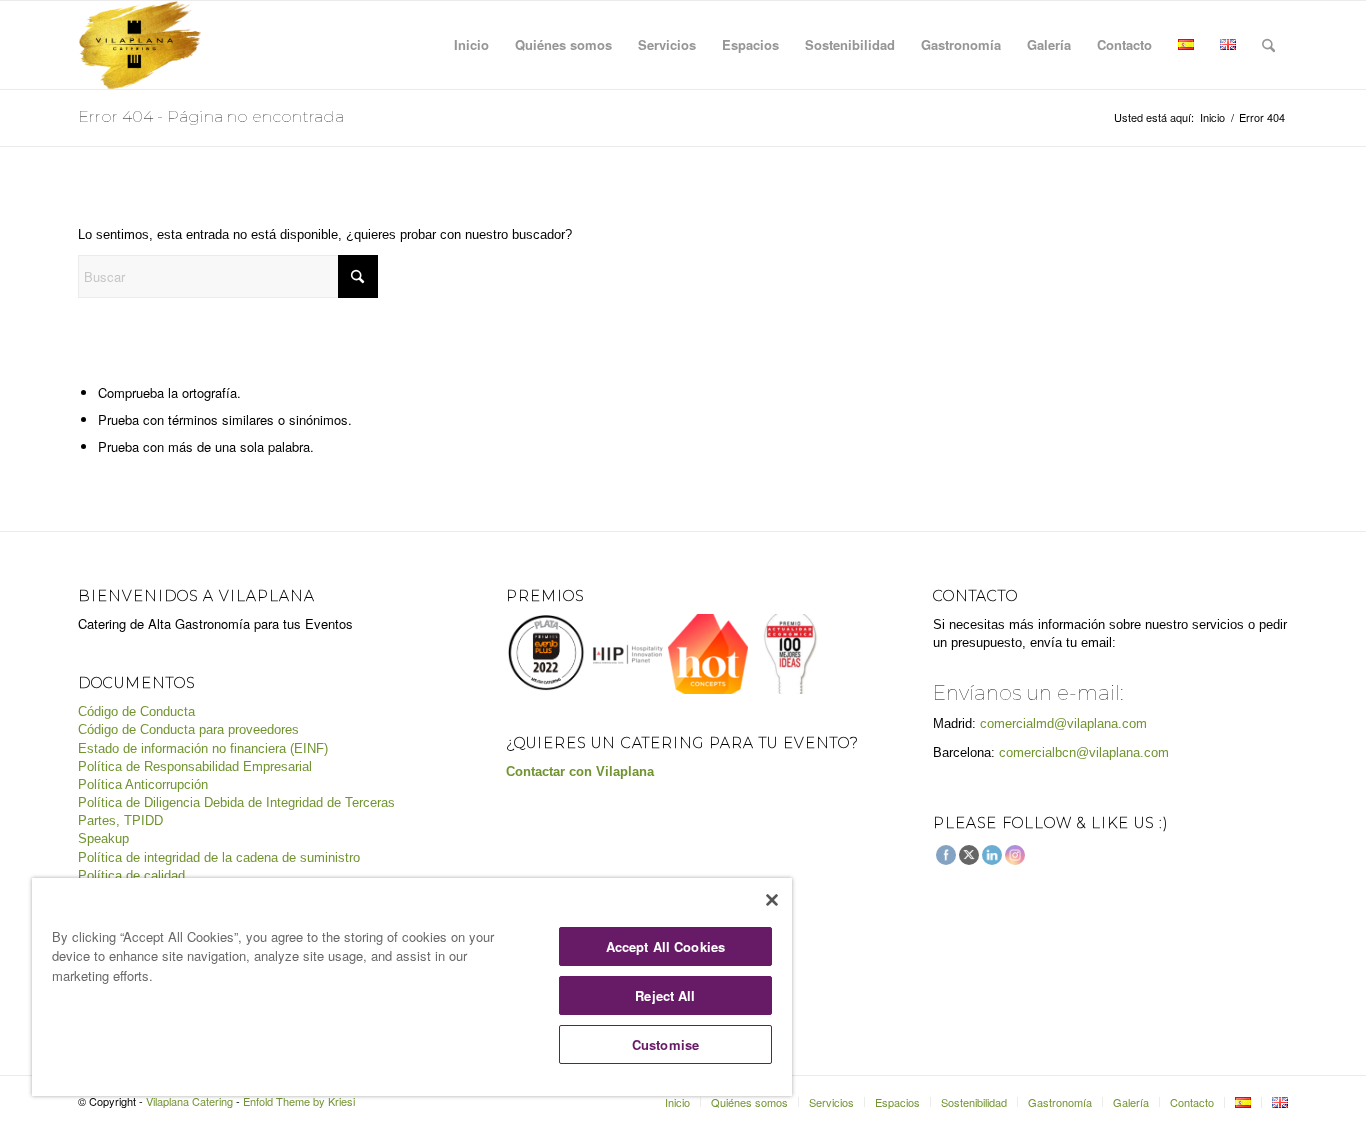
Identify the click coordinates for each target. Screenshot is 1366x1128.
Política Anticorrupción (143, 784)
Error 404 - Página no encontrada (211, 116)
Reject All (665, 995)
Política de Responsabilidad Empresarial (195, 766)
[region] (412, 987)
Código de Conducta (136, 711)
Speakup (103, 838)
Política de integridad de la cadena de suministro (219, 857)
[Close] (772, 900)
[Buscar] (1268, 45)
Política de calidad (131, 875)
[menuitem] (471, 45)
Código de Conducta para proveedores (188, 729)
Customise (665, 1044)
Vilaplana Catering (189, 1101)
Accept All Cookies (665, 946)
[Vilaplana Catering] (139, 45)
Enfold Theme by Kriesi (299, 1101)
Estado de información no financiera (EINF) (203, 748)
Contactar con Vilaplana (580, 771)
